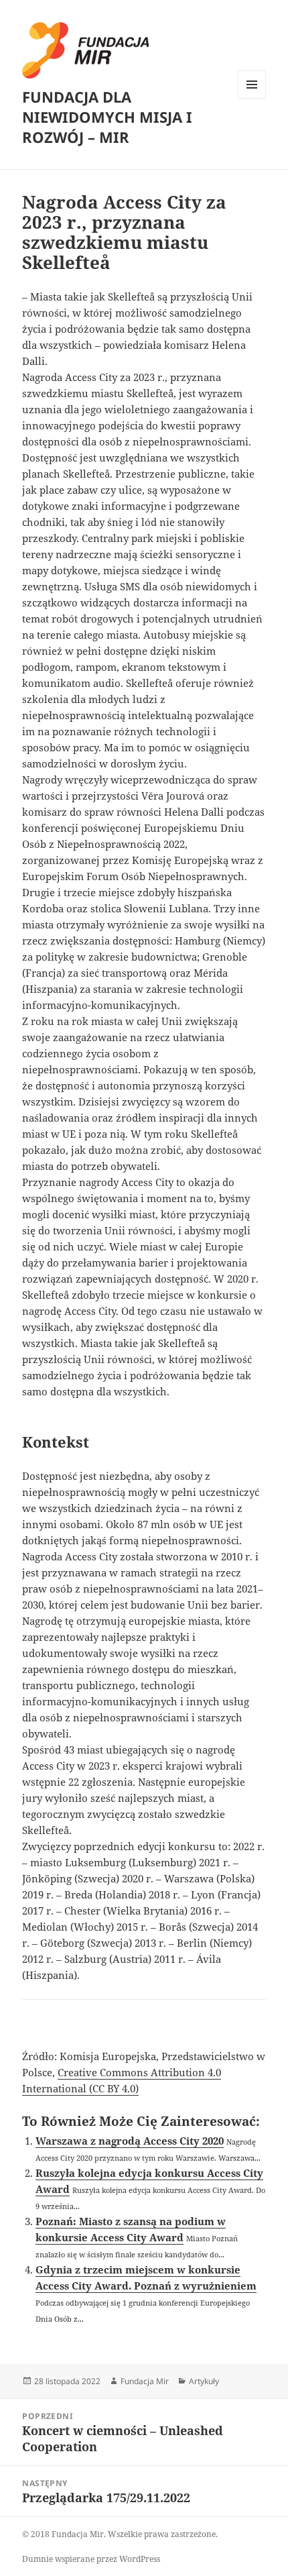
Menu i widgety (252, 98)
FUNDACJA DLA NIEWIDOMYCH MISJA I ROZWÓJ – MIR (107, 117)
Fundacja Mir (145, 2381)
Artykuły (204, 2381)
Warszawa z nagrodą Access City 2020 (130, 2141)
